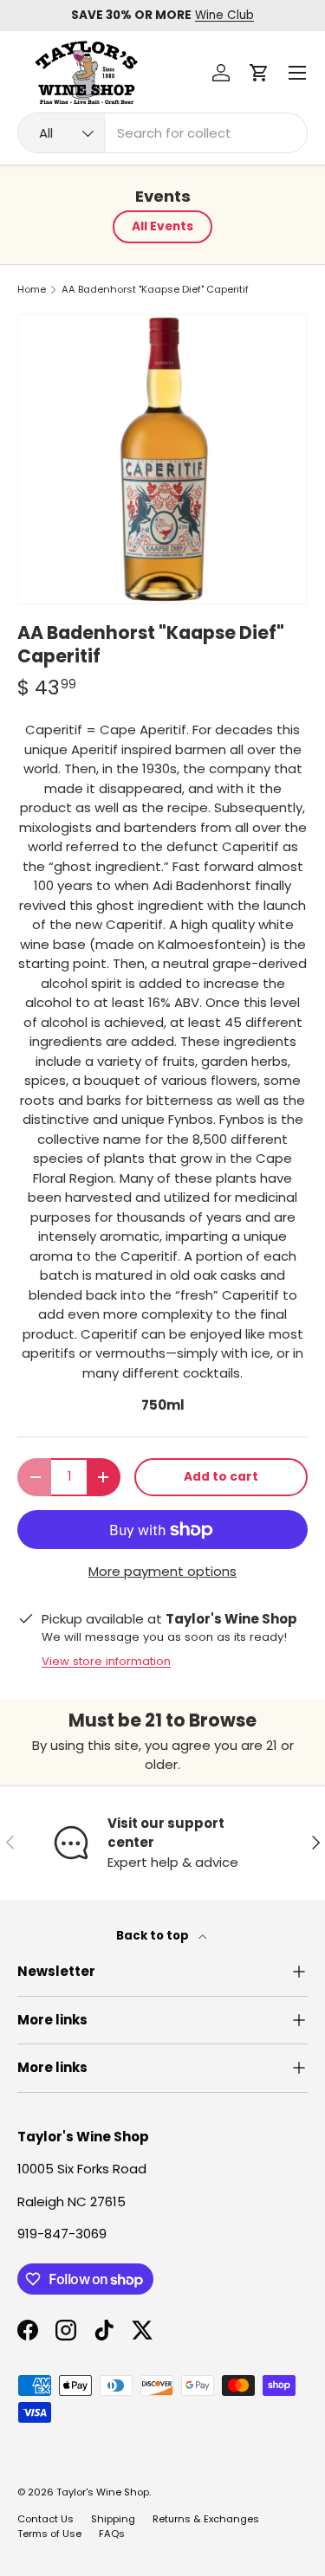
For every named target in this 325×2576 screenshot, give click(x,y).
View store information (106, 1661)
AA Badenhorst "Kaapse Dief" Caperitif (155, 290)
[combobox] (162, 133)
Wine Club (224, 15)
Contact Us (45, 2519)
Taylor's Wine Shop (103, 2492)
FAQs (112, 2534)
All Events (162, 226)
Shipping (113, 2519)
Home (32, 290)
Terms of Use (49, 2534)
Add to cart (221, 1477)
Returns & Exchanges (206, 2519)
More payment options (162, 1571)
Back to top (154, 1936)
